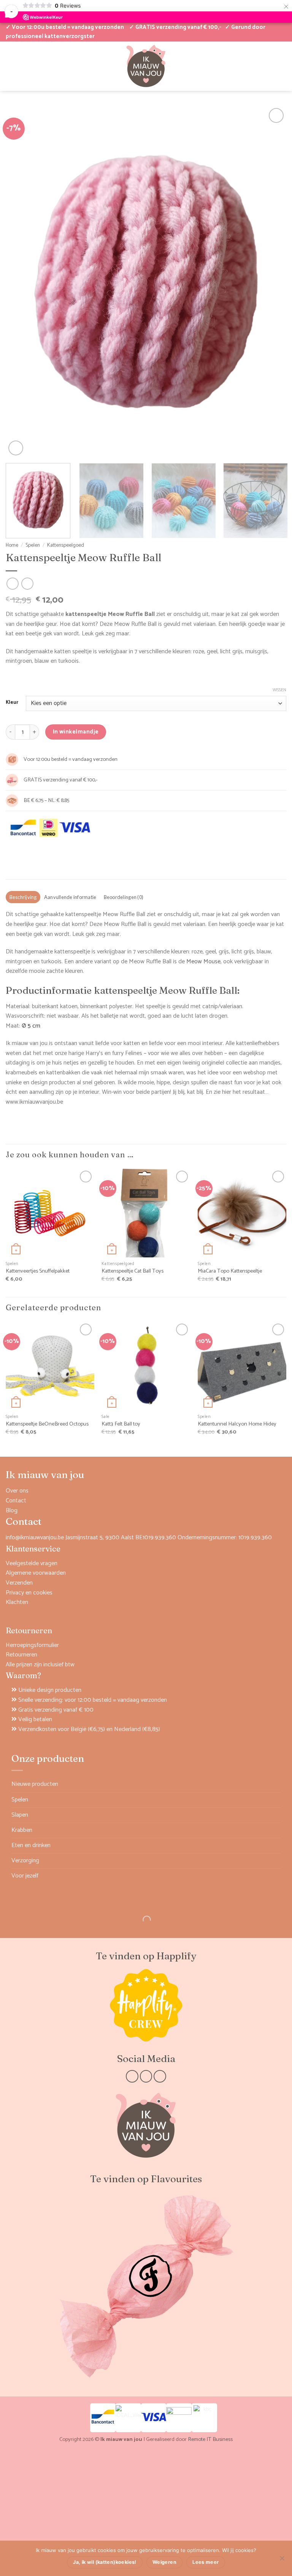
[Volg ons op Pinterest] (160, 2076)
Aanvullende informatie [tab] (70, 897)
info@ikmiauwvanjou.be (35, 1538)
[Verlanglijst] (22, 66)
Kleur (12, 703)
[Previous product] (27, 583)
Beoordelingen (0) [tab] (124, 897)
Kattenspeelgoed (66, 545)
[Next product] (12, 583)
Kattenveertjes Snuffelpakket (38, 1271)
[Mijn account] (10, 66)
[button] (257, 66)
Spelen (33, 545)
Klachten (17, 1602)
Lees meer (206, 2562)
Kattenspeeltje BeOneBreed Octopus (47, 1424)
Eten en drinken (31, 1845)
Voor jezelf (25, 1876)
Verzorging (25, 1861)
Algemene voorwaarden (36, 1573)
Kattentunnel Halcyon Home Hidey (237, 1424)
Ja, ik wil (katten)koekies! (105, 2562)
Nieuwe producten (35, 1784)
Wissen (279, 690)
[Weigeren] (282, 2560)
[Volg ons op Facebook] (132, 2076)
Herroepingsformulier (32, 1645)
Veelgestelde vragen (32, 1563)
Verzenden (19, 1583)
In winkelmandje (76, 732)
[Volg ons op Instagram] (146, 2076)
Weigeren (164, 2562)
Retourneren (21, 1655)
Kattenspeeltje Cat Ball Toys (133, 1271)
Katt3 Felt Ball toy (121, 1424)
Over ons (17, 1491)
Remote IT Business (210, 2439)
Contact (16, 1501)
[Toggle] (276, 1800)
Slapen (20, 1815)
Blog (12, 1511)
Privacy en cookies (29, 1593)
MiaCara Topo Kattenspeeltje (230, 1271)
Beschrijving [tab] (23, 897)
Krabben (22, 1830)
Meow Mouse (203, 962)
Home (12, 545)
